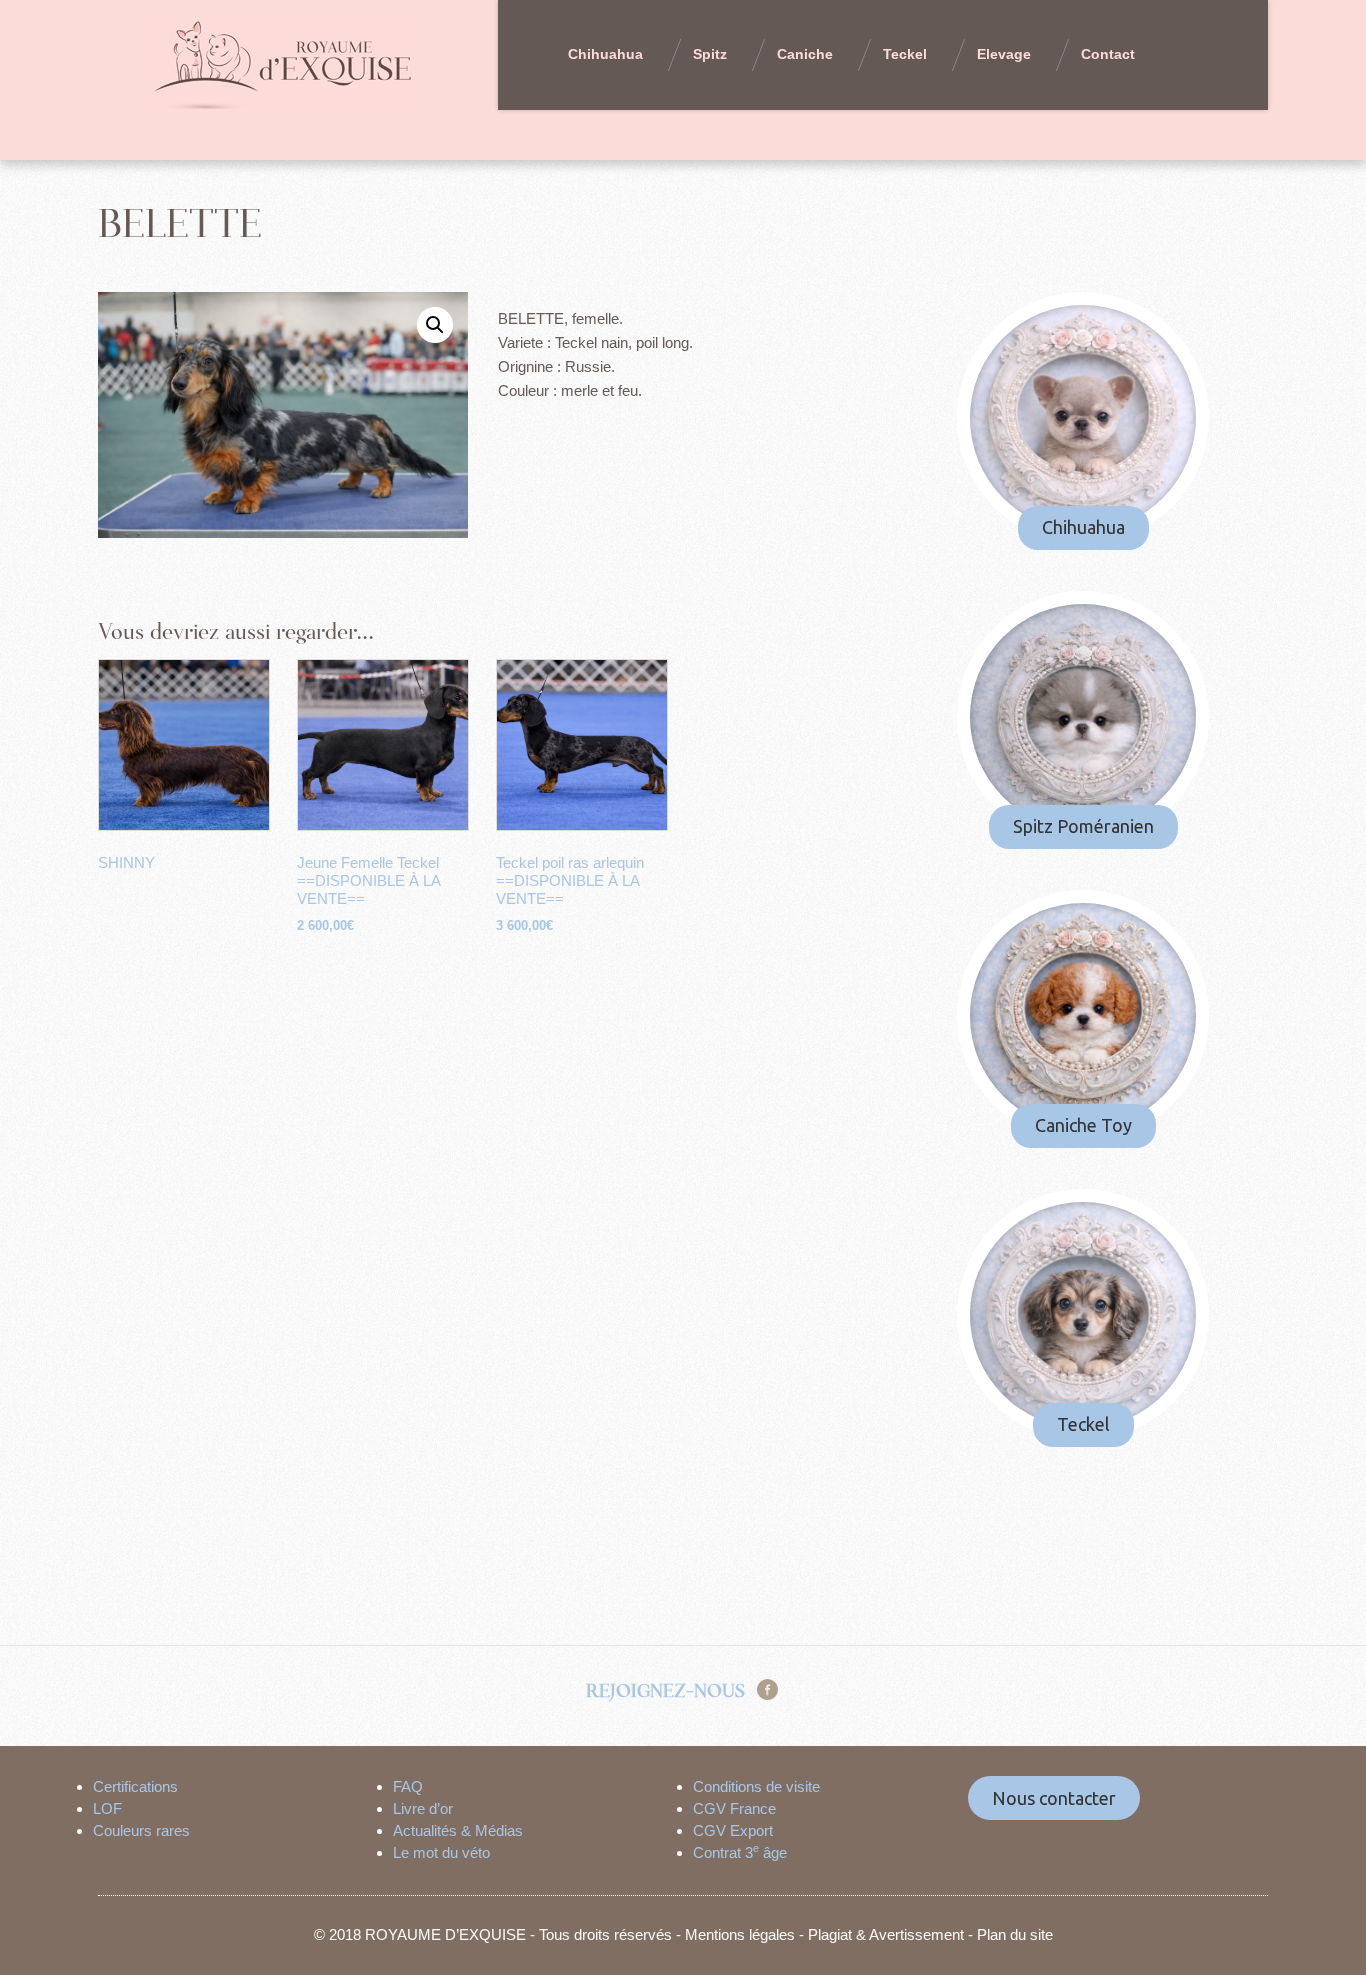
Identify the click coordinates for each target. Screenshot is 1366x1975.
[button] (435, 325)
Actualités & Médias (458, 1830)
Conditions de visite (756, 1786)
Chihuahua (605, 54)
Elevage (1004, 54)
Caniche (805, 54)
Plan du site (1015, 1934)
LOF (107, 1808)
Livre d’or (423, 1808)
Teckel (905, 54)
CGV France (734, 1808)
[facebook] (767, 1688)
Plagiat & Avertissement (886, 1934)
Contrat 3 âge (740, 1852)
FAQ (408, 1786)
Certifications (135, 1786)
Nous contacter (1054, 1798)
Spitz (710, 54)
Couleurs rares (141, 1830)
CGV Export (733, 1830)
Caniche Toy (1083, 1125)
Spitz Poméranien (1083, 826)
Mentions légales (740, 1934)
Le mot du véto (441, 1852)
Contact (1108, 54)
